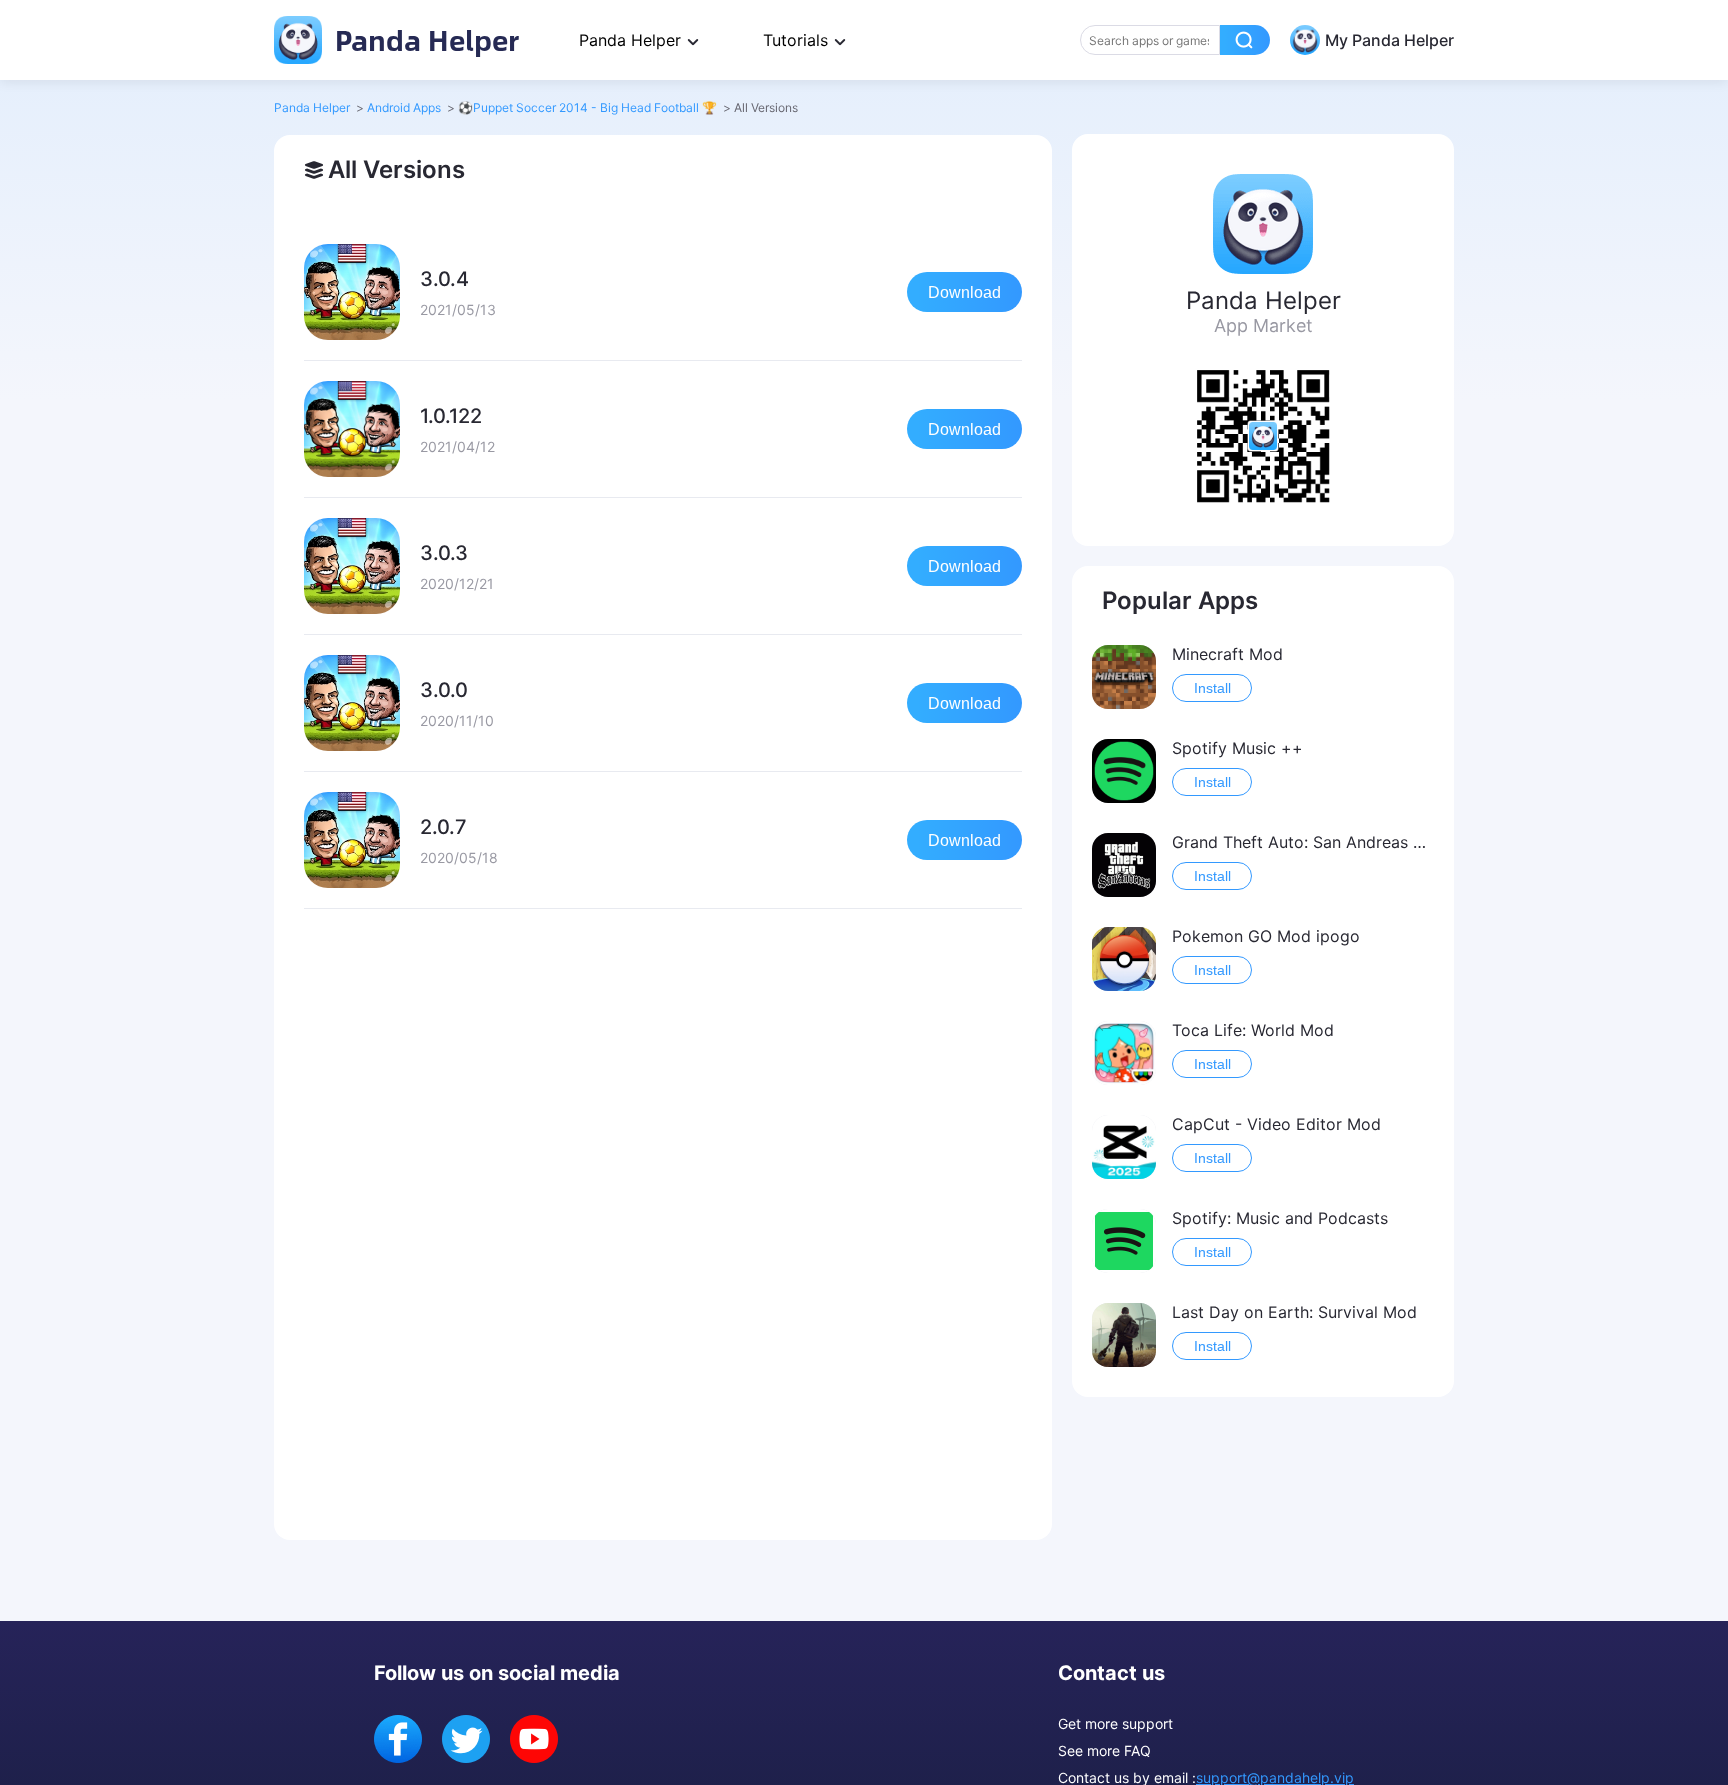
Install (1212, 688)
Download (964, 292)
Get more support (1115, 1723)
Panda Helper (423, 39)
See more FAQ (1104, 1750)
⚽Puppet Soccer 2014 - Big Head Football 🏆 (587, 107)
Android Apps (404, 107)
